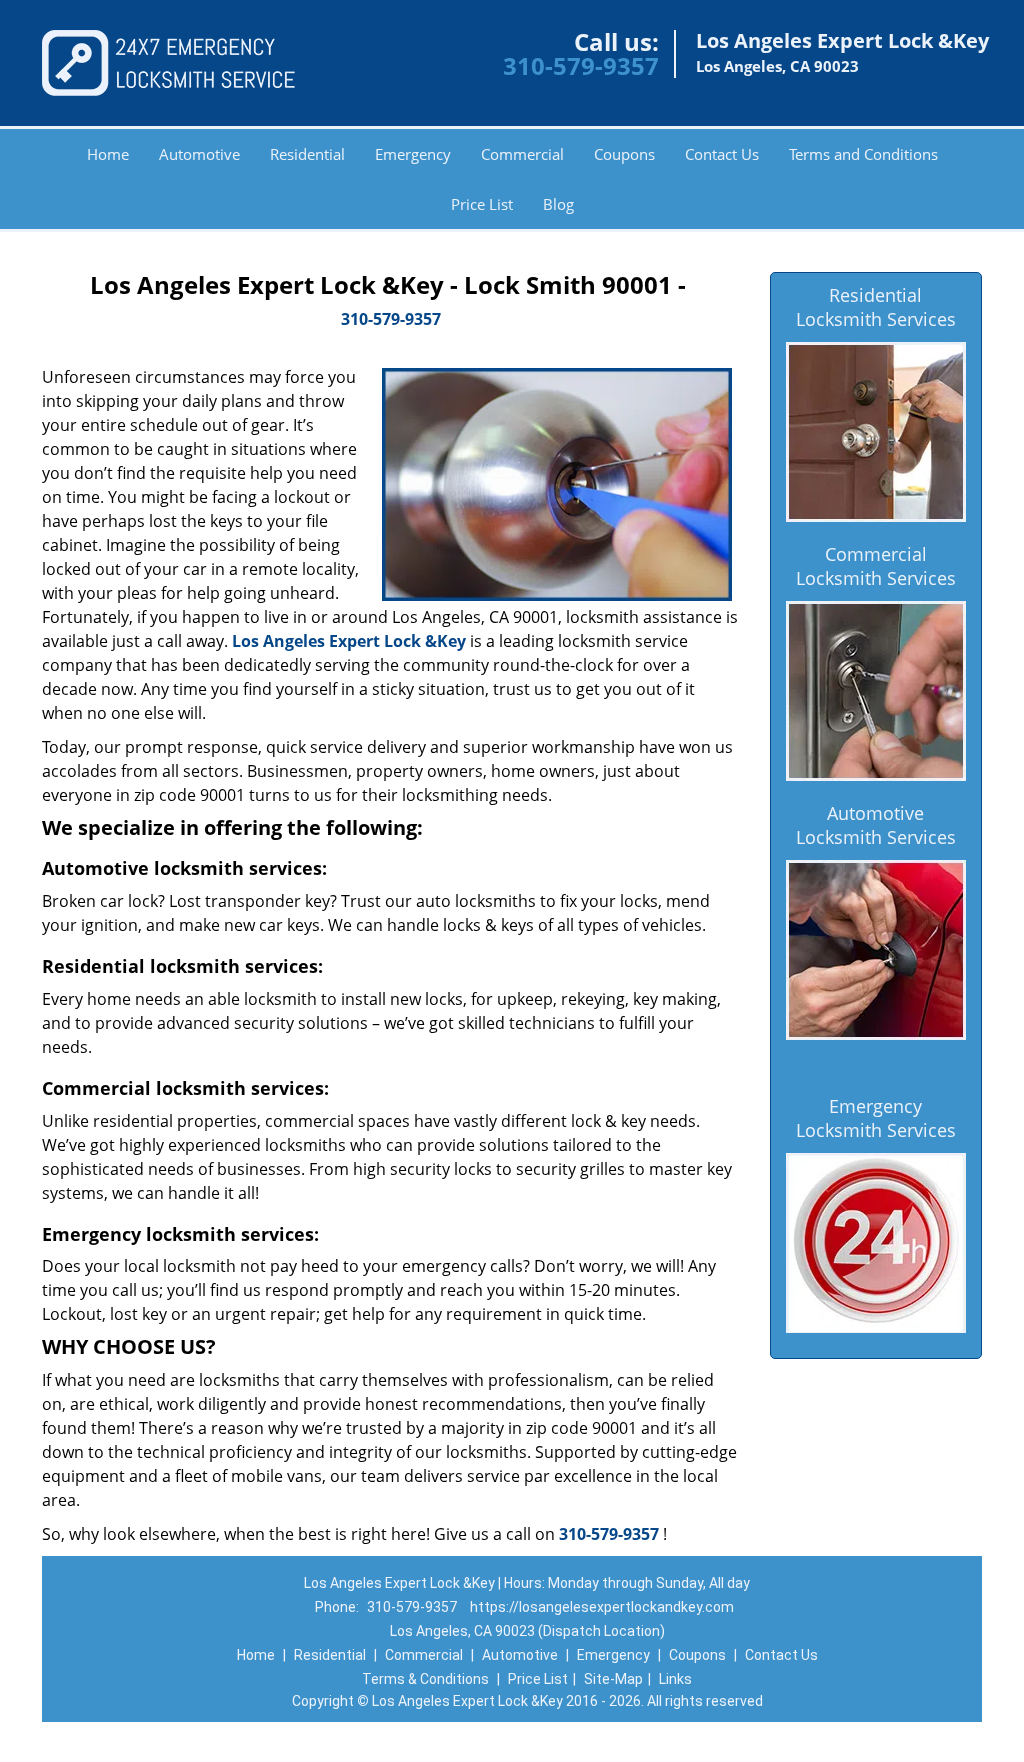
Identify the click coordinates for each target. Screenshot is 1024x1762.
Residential (307, 154)
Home (108, 154)
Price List (482, 204)
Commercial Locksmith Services (876, 566)
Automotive (199, 154)
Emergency (413, 154)
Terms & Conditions (425, 1679)
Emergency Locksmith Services (876, 1118)
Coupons (624, 154)
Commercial (522, 154)
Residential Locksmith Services (876, 307)
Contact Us (722, 154)
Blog (558, 204)
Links (675, 1679)
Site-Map (613, 1679)
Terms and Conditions (863, 154)
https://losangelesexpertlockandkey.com (602, 1607)
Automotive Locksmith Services (876, 825)
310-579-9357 (581, 65)
